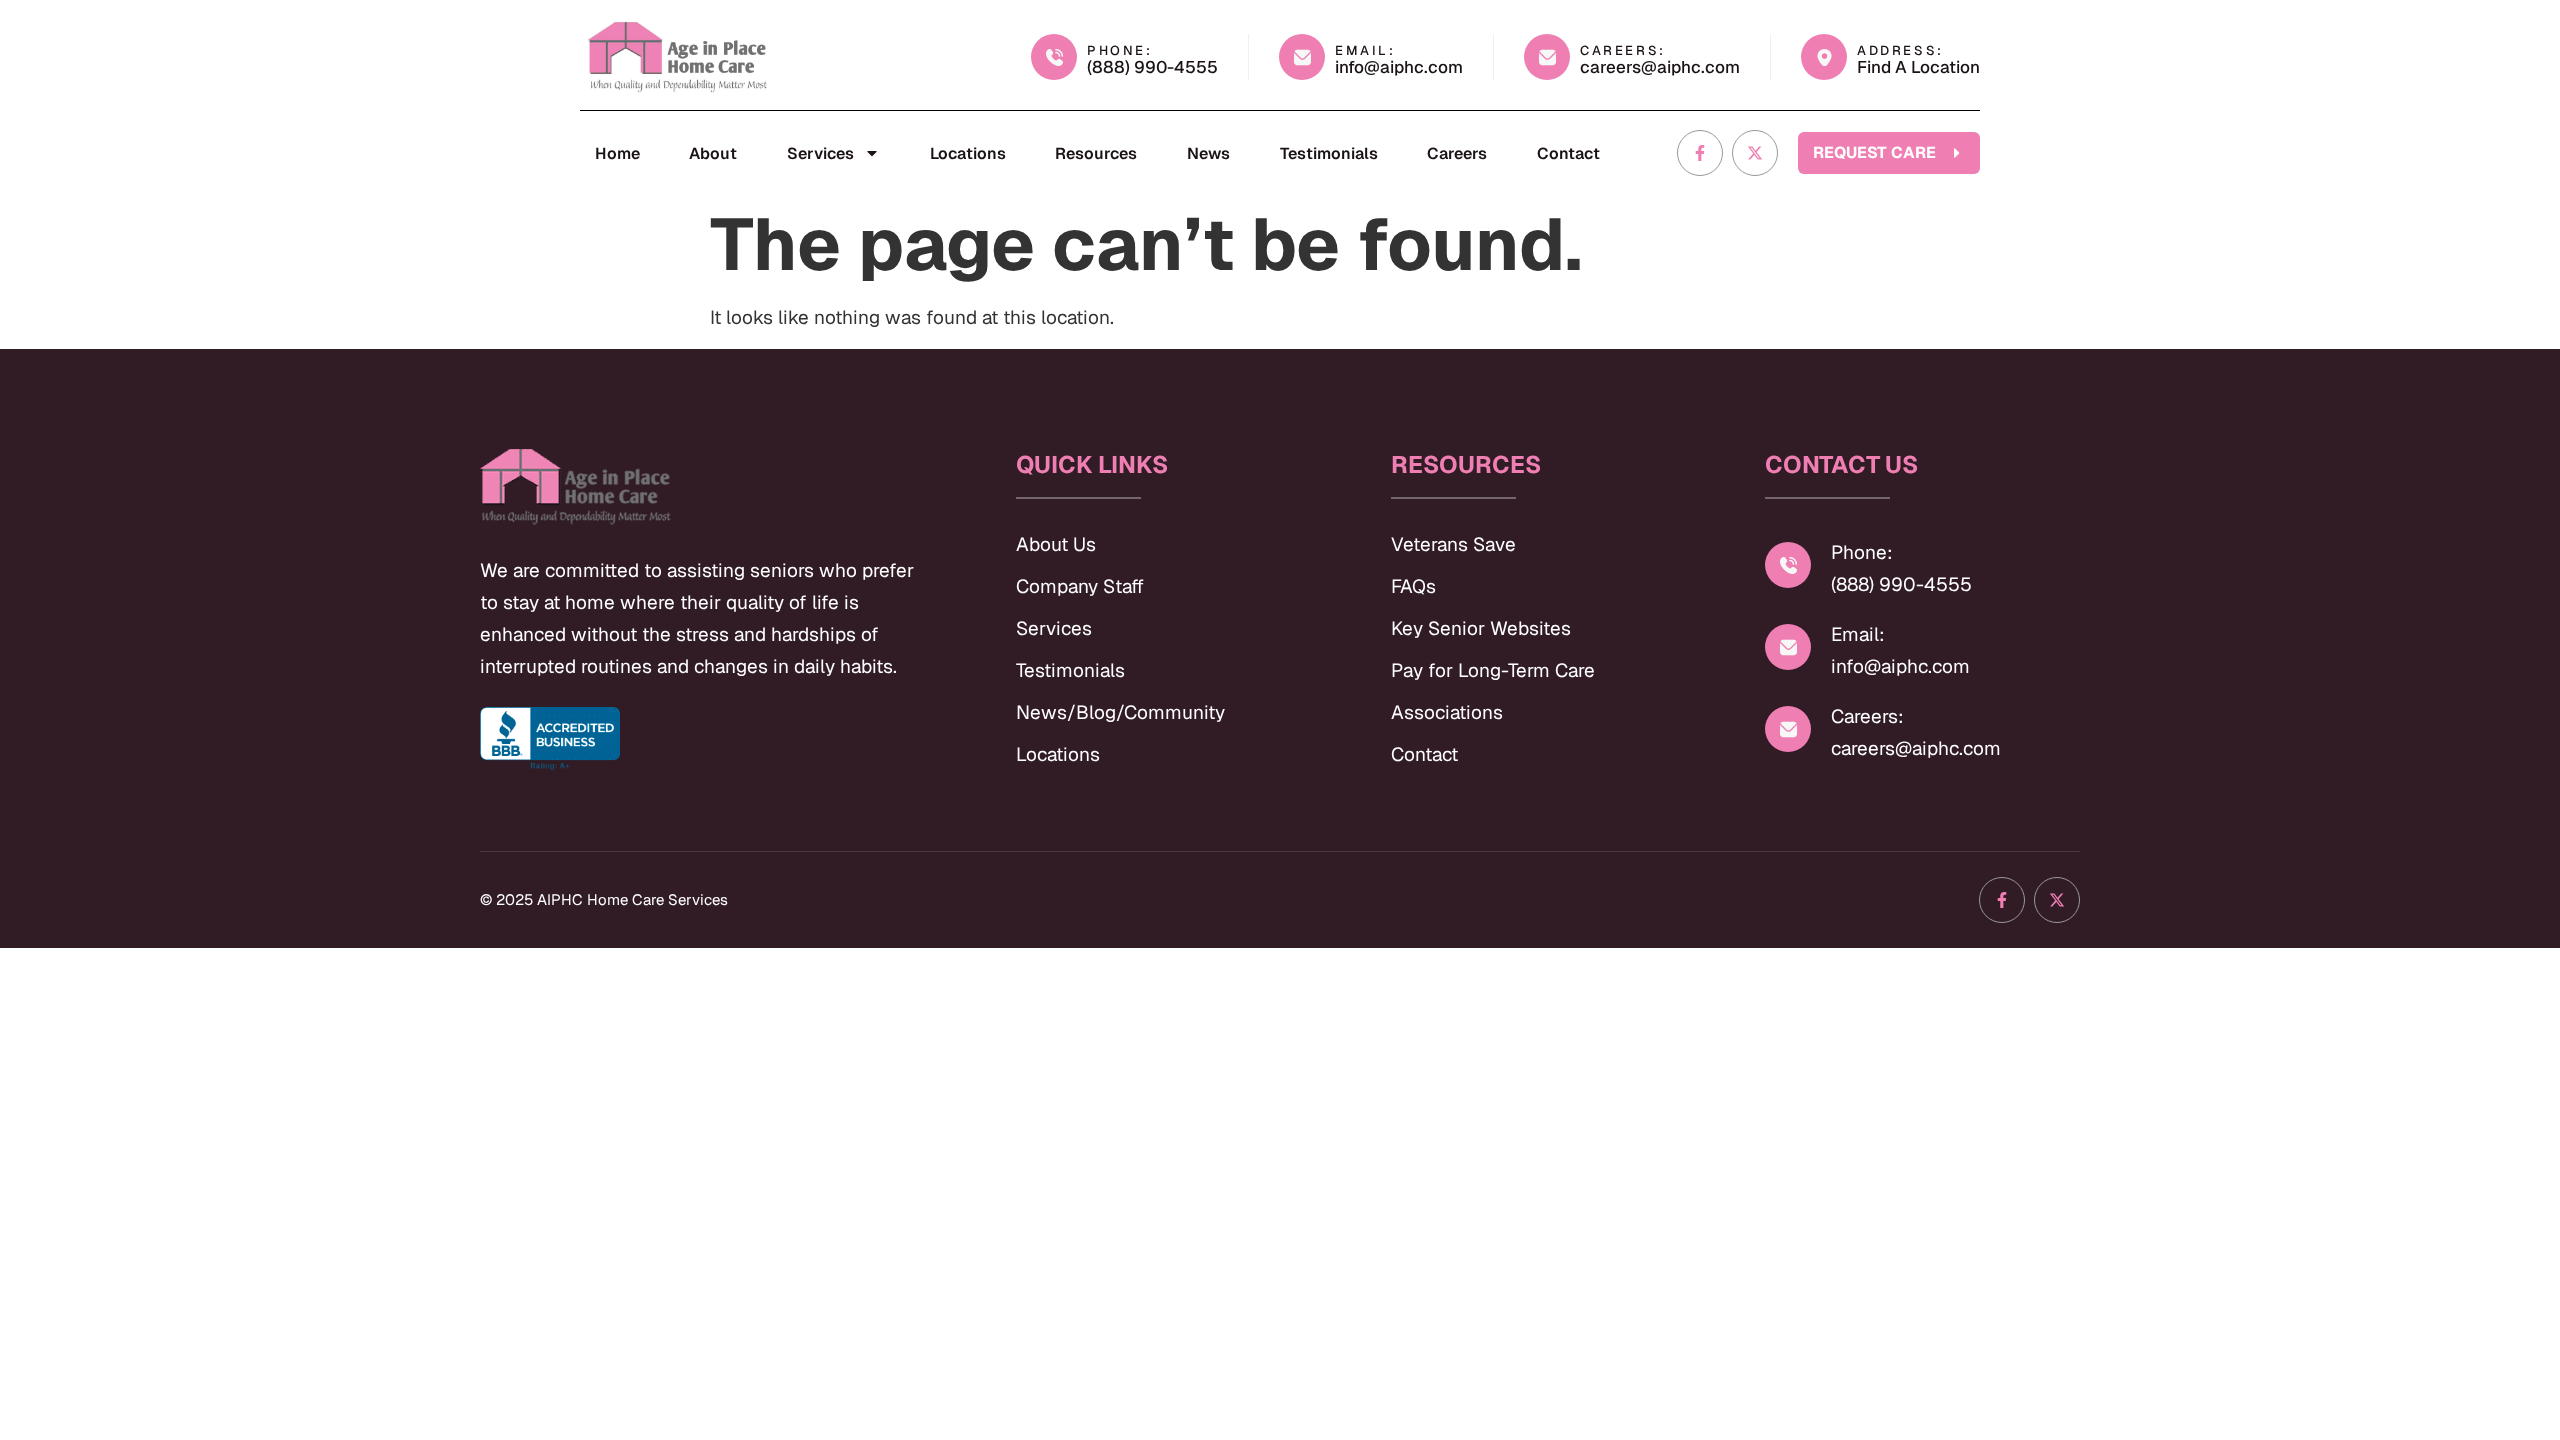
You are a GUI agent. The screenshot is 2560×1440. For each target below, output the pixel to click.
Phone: (1862, 552)
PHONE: (1120, 50)
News (1208, 153)
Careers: (1867, 716)
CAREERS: (1623, 50)
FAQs (1413, 586)
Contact (1568, 153)
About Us (1056, 544)
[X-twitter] (1755, 153)
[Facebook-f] (1700, 153)
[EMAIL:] (1302, 57)
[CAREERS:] (1547, 57)
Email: (1858, 634)
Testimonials (1329, 153)
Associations (1447, 712)
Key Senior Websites (1481, 628)
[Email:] (1788, 647)
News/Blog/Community (1120, 712)
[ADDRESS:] (1824, 57)
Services (820, 153)
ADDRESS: (1900, 50)
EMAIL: (1365, 50)
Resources (1096, 153)
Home (617, 153)
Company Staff (1080, 586)
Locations (968, 153)
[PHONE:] (1054, 57)
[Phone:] (1788, 565)
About (713, 153)
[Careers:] (1788, 729)
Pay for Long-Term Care (1493, 670)
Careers (1457, 153)
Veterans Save (1453, 544)
